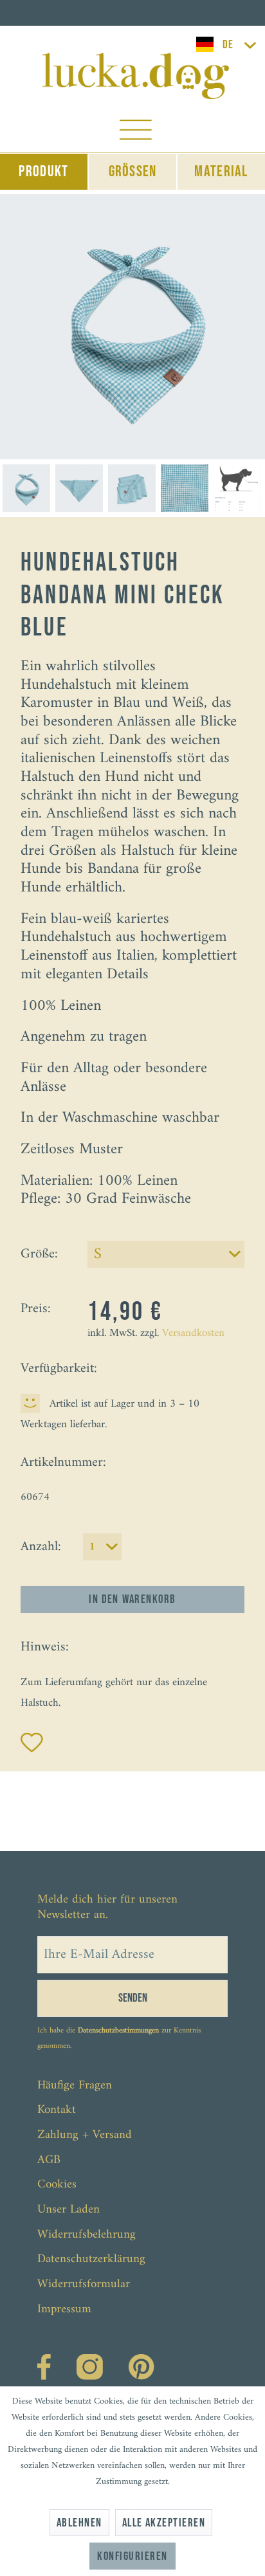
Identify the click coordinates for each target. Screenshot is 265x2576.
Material (221, 171)
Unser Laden (69, 2210)
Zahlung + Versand (85, 2135)
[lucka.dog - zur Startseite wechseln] (136, 76)
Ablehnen (79, 2523)
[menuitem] (136, 133)
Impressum (64, 2309)
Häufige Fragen (75, 2086)
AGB (49, 2160)
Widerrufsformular (84, 2284)
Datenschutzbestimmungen (118, 2031)
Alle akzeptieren (164, 2523)
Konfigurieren (132, 2556)
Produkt (43, 171)
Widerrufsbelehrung (87, 2235)
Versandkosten (193, 1333)
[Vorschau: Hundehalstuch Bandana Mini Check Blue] (26, 488)
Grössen (133, 171)
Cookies (57, 2185)
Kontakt (57, 2110)
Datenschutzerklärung (91, 2259)
